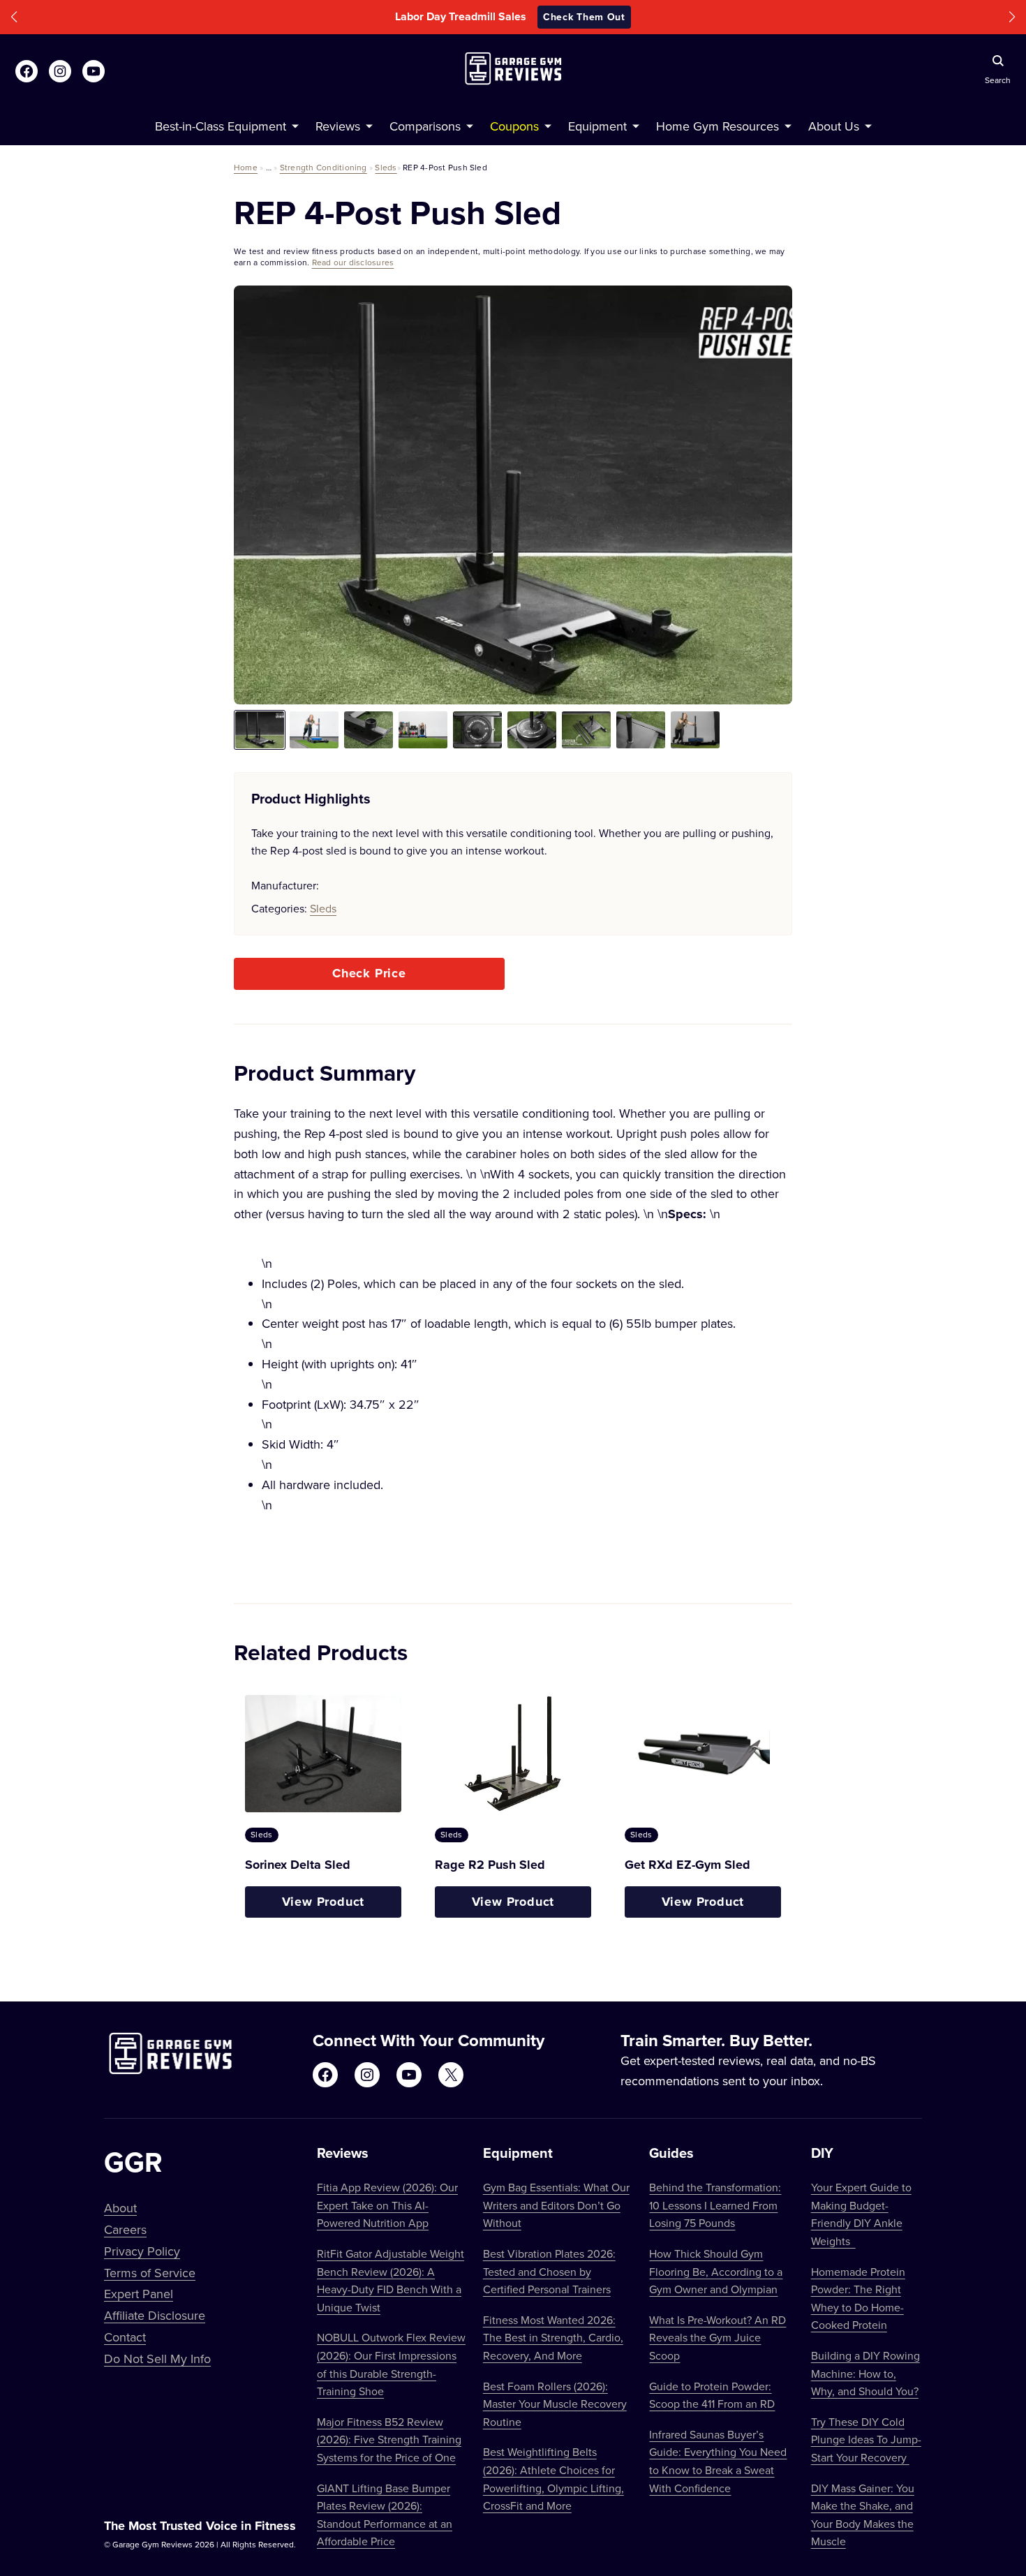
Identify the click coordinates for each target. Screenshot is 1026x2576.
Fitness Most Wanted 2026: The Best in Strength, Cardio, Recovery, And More (553, 2338)
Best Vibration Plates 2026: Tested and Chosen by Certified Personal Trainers (549, 2271)
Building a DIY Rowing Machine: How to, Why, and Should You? (865, 2373)
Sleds (386, 167)
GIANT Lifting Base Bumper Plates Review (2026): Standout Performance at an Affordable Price (385, 2515)
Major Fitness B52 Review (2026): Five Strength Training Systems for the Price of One (389, 2440)
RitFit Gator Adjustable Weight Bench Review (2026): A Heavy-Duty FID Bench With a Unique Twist (391, 2280)
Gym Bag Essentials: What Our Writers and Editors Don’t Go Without (556, 2205)
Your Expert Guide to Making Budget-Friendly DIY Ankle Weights (861, 2214)
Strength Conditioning (324, 167)
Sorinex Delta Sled (298, 1865)
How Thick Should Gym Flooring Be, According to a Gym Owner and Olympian (716, 2271)
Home (246, 167)
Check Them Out (607, 17)
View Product (324, 1902)
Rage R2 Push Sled (490, 1865)
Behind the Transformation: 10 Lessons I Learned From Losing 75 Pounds (715, 2205)
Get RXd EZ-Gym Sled (687, 1865)
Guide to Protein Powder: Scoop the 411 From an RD (712, 2395)
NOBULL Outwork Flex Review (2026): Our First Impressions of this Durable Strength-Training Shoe (391, 2364)
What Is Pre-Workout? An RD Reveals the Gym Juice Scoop (718, 2338)
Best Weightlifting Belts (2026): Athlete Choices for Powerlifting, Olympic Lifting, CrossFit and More (553, 2479)
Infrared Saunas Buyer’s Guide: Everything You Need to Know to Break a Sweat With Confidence (718, 2461)
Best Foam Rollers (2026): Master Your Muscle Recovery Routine (555, 2404)
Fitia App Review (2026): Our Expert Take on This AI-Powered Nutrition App (387, 2205)
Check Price (369, 973)
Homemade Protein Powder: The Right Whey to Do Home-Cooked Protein (858, 2299)
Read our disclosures (353, 262)
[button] (14, 17)
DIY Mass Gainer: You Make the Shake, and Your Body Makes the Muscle (863, 2515)
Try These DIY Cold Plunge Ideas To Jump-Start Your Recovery (866, 2440)
